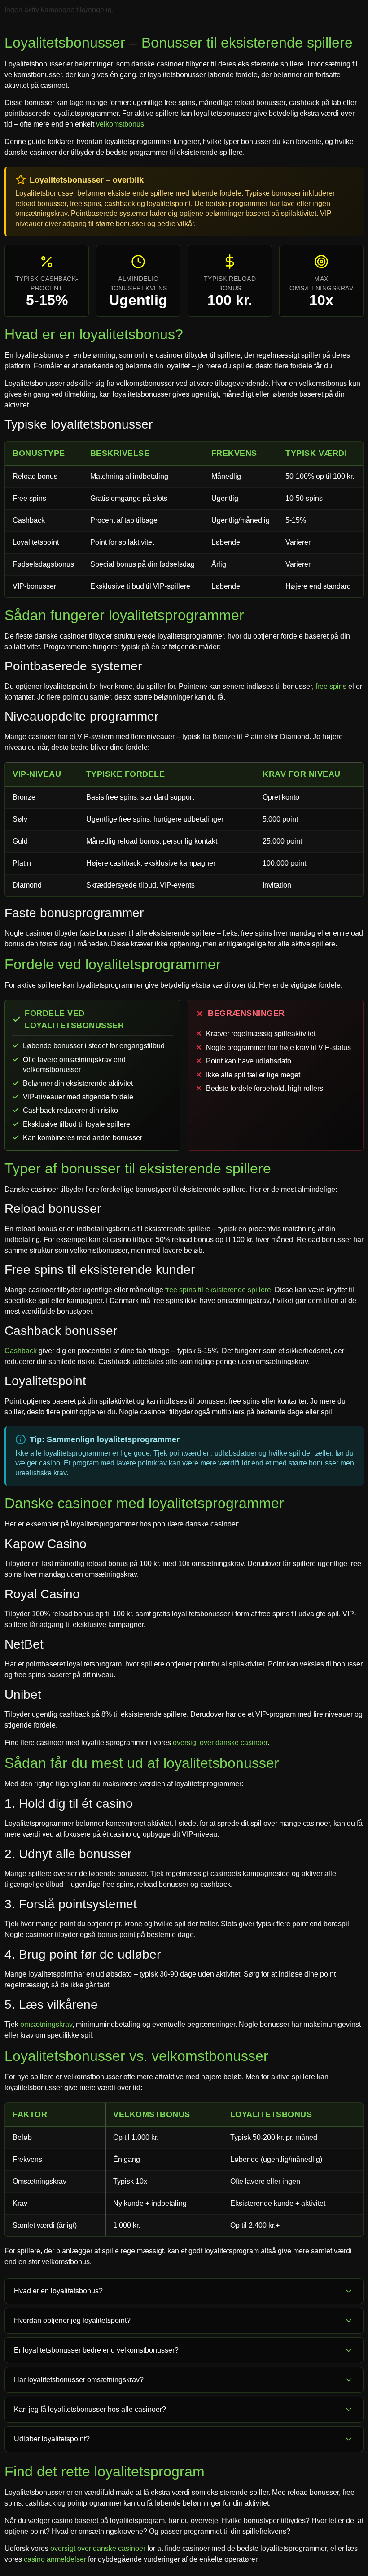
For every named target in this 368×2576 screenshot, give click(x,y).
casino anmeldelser (55, 2559)
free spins (331, 686)
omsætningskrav (46, 2024)
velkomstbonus (120, 124)
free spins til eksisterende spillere (218, 1290)
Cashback (21, 1351)
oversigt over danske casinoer (220, 1743)
